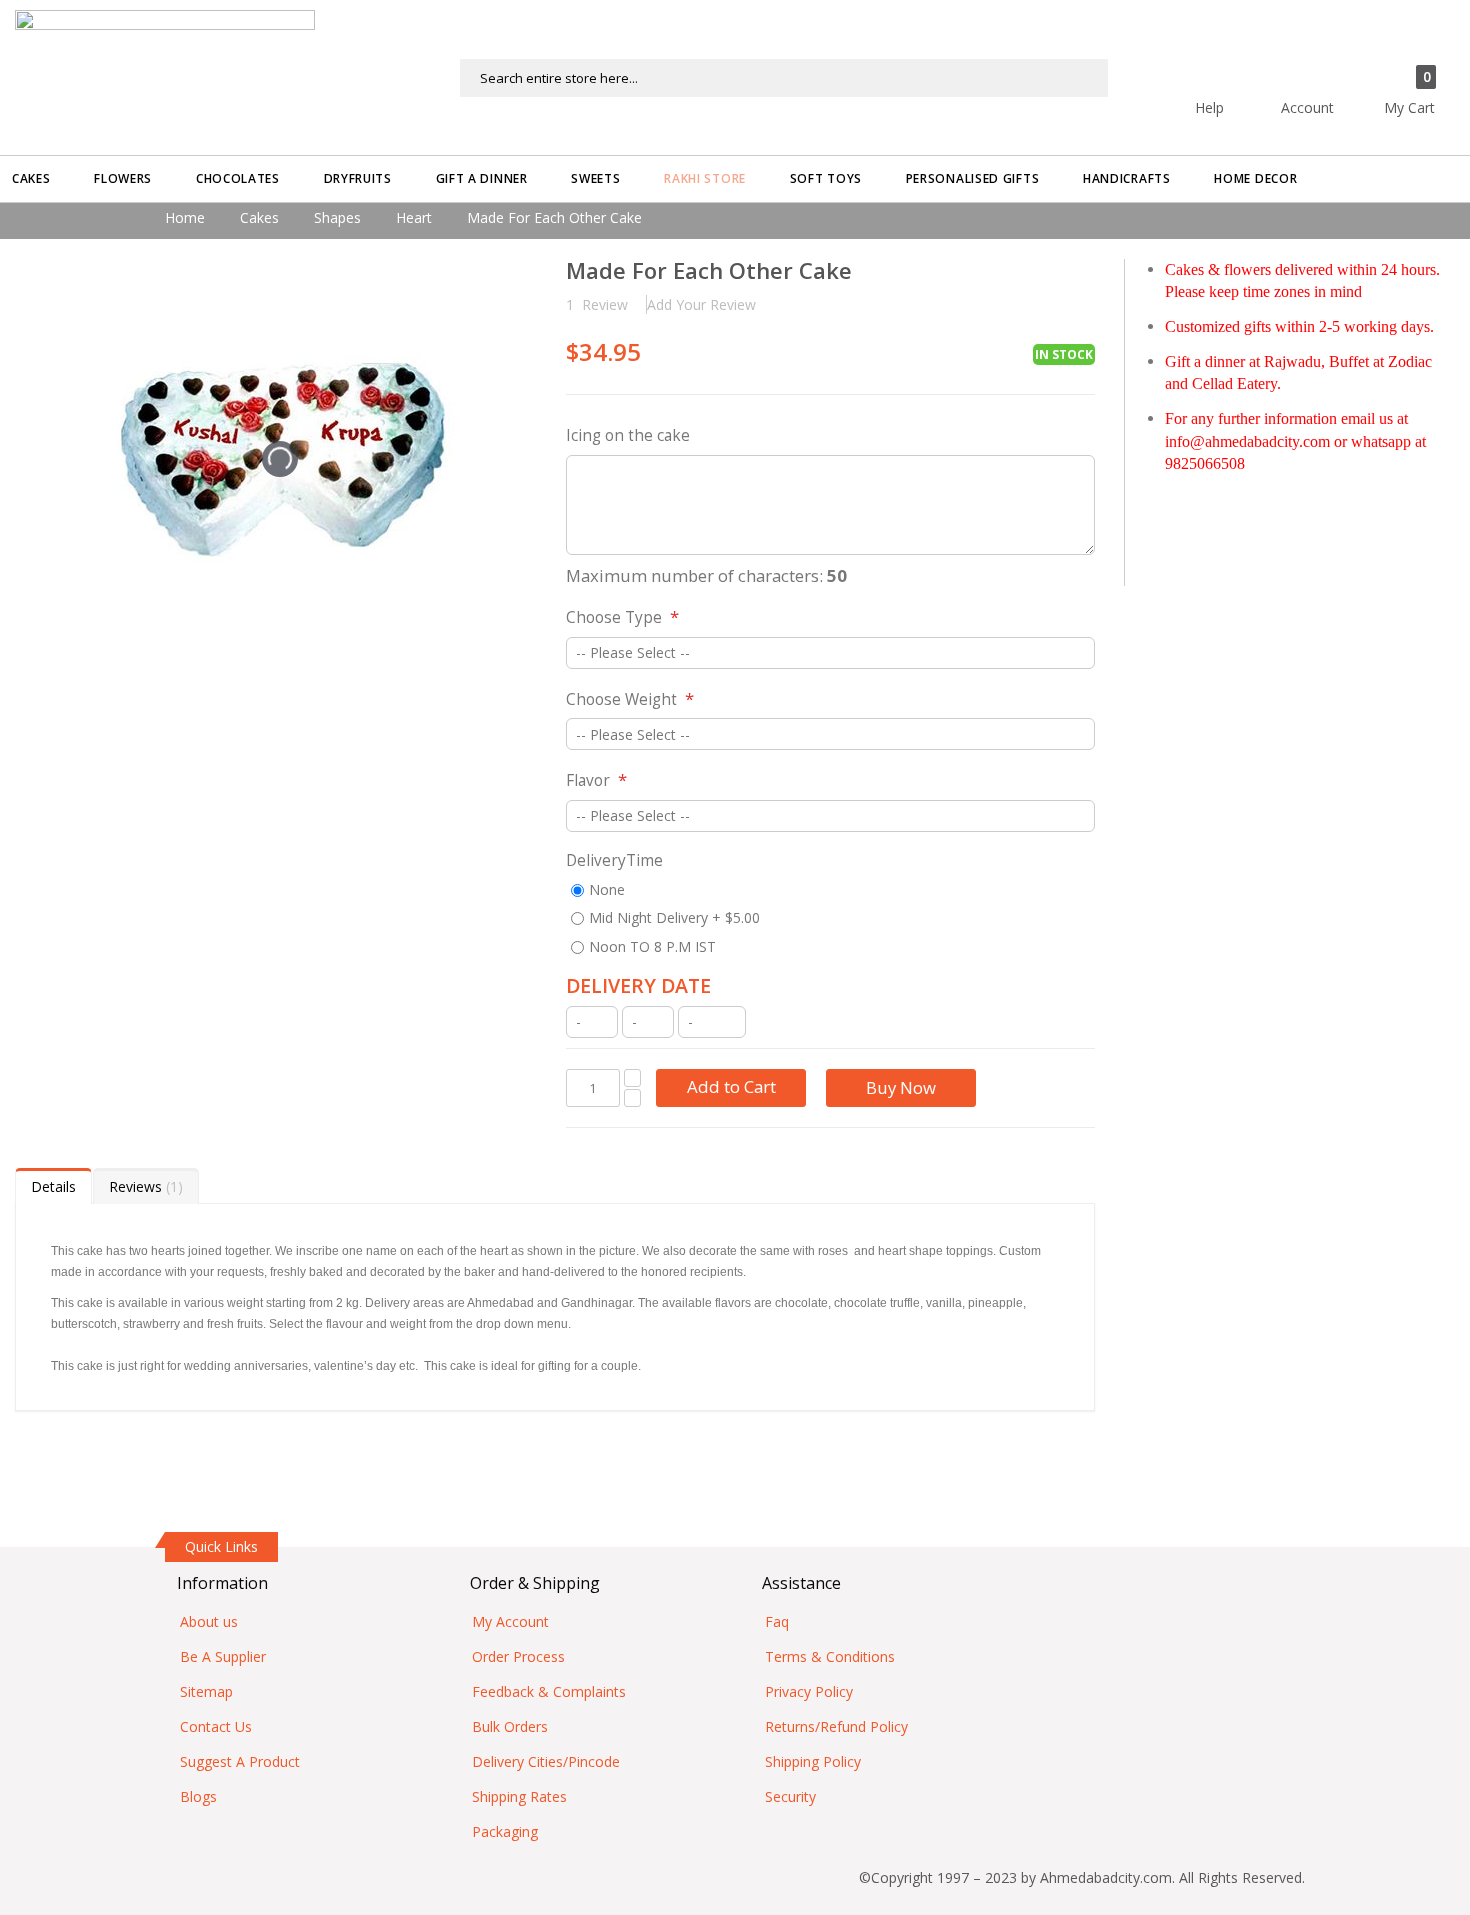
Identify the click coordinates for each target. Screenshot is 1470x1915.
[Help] (1244, 67)
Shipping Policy (813, 1761)
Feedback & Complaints (549, 1691)
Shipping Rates (519, 1796)
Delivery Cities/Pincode (546, 1761)
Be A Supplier (223, 1656)
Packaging (505, 1831)
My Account (510, 1621)
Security (790, 1796)
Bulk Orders (510, 1726)
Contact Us (216, 1726)
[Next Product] (1079, 273)
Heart (414, 217)
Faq (777, 1621)
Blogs (198, 1796)
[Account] (1343, 67)
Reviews (143, 1186)
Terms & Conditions (830, 1656)
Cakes (259, 217)
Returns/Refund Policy (836, 1726)
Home (185, 217)
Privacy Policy (809, 1691)
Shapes (337, 217)
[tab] (53, 1186)
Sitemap (206, 1691)
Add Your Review (701, 304)
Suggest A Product (240, 1761)
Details (53, 1186)
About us (209, 1621)
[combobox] (784, 78)
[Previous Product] (1044, 273)
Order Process (518, 1656)
